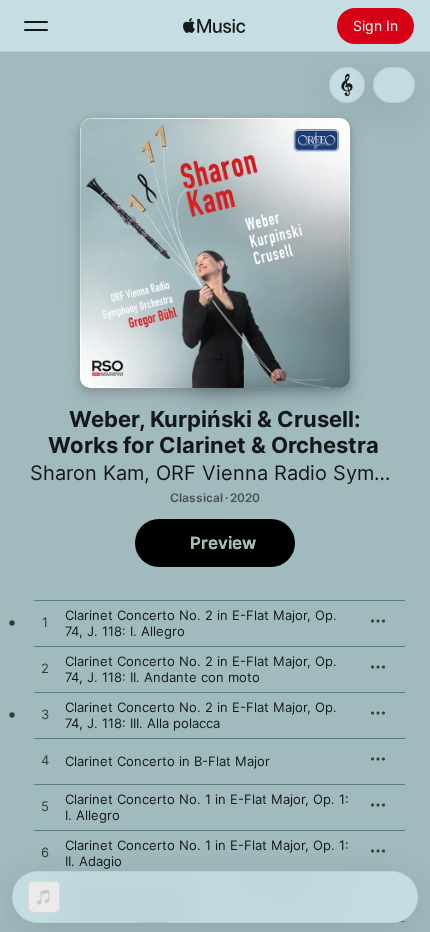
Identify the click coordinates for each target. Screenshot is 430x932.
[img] (214, 26)
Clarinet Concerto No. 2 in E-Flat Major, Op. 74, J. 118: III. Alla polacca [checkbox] (201, 715)
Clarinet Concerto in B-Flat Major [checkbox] (167, 761)
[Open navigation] (36, 26)
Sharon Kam (87, 473)
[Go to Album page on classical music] (347, 85)
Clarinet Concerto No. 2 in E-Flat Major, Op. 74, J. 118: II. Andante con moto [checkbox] (201, 669)
